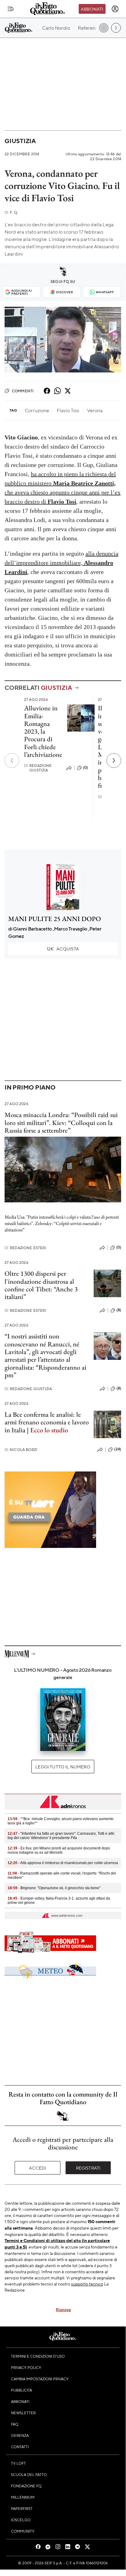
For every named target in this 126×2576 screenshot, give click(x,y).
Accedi (38, 2168)
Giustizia (20, 141)
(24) (118, 1449)
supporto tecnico (87, 2284)
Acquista (63, 949)
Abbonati (92, 9)
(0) (85, 768)
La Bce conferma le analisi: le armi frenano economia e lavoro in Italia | (47, 1422)
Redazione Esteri (25, 1248)
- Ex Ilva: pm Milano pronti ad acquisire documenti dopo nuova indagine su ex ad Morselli (59, 1850)
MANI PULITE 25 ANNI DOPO (55, 919)
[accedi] (115, 9)
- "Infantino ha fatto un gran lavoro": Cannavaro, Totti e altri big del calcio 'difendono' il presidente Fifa (61, 1836)
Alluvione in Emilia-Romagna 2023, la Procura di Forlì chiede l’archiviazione (43, 731)
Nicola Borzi (21, 1450)
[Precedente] (12, 761)
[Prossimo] (114, 761)
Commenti (23, 391)
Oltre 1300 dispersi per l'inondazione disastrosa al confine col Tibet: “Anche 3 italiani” (41, 1285)
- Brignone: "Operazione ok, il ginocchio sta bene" (54, 1888)
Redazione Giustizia (38, 768)
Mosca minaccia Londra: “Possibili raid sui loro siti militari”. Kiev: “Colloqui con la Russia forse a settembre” (61, 1123)
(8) (119, 1310)
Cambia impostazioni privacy (40, 2379)
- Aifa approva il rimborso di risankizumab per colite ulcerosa (63, 1863)
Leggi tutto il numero (63, 1767)
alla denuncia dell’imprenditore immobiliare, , (61, 563)
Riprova (63, 2309)
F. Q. (11, 212)
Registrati (88, 2168)
